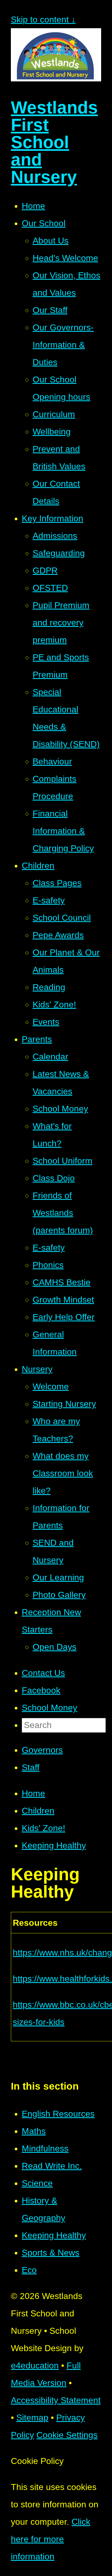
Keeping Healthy (54, 1845)
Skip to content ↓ (43, 20)
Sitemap (32, 2418)
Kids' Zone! (43, 1828)
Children (38, 1811)
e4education (35, 2365)
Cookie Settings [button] (67, 2435)
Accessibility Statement (56, 2400)
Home (33, 1793)
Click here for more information (51, 2539)
